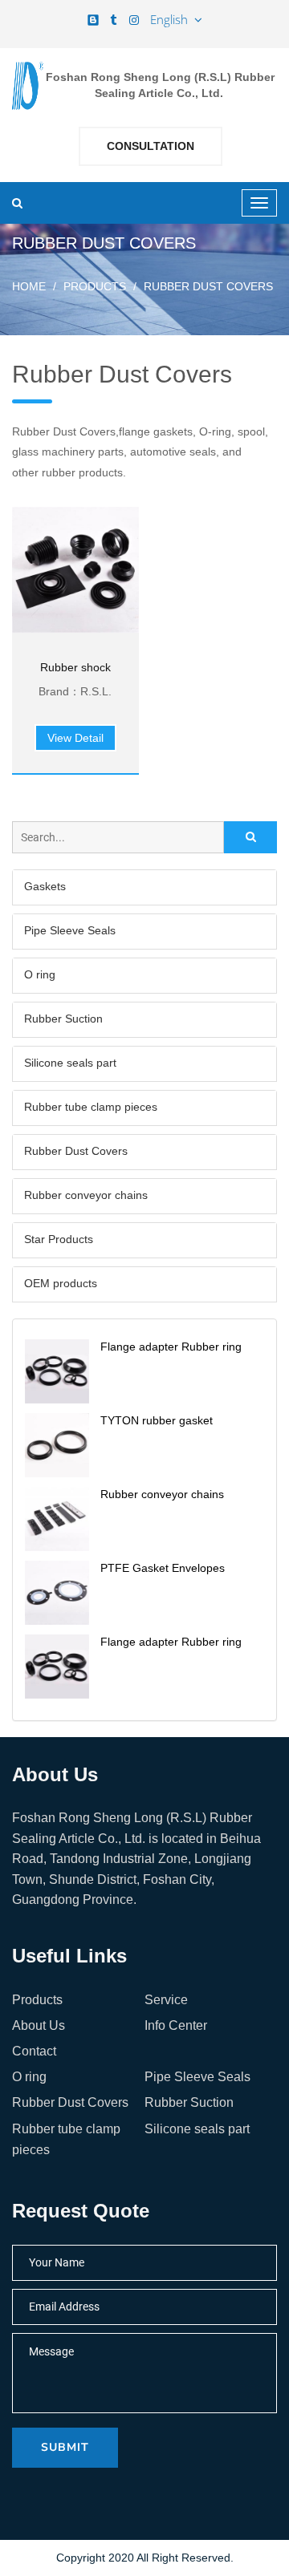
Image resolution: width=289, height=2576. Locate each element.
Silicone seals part (70, 1063)
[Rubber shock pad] (75, 570)
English (172, 20)
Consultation (151, 146)
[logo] (28, 86)
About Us (39, 2025)
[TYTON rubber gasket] (57, 1445)
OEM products (61, 1283)
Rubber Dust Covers (76, 1151)
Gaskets (45, 886)
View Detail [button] (75, 738)
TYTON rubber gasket (157, 1420)
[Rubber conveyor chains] (57, 1519)
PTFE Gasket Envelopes (163, 1568)
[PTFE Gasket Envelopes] (57, 1593)
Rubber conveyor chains (86, 1195)
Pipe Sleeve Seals (70, 930)
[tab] (144, 887)
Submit (65, 2447)
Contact (34, 2051)
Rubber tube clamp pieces (91, 1107)
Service (166, 2000)
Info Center (176, 2025)
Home (29, 286)
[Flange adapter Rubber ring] (57, 1371)
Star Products (59, 1239)
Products (95, 286)
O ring (40, 974)
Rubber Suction (63, 1019)
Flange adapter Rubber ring (171, 1347)
